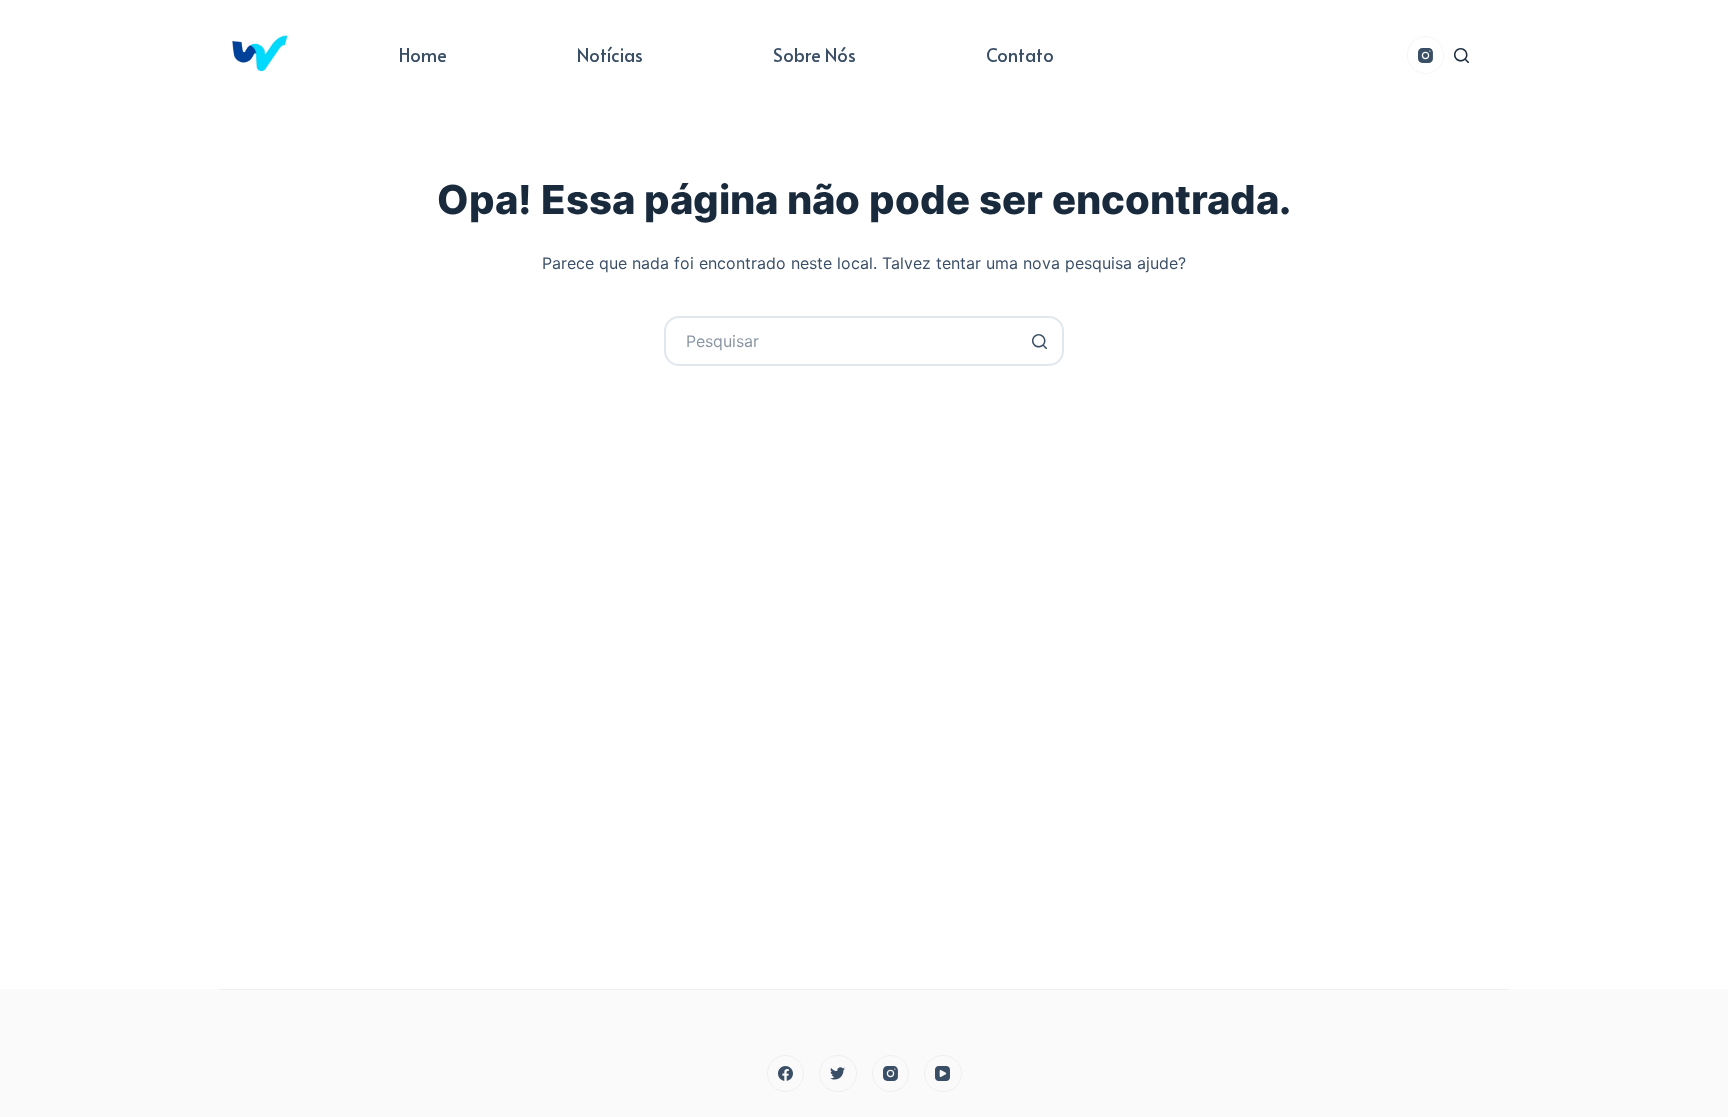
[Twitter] (838, 1074)
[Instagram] (1426, 55)
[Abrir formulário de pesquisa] (1461, 55)
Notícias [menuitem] (610, 54)
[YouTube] (943, 1074)
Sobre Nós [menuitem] (814, 54)
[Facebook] (786, 1074)
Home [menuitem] (423, 54)
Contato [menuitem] (1020, 54)
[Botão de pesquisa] (1039, 341)
